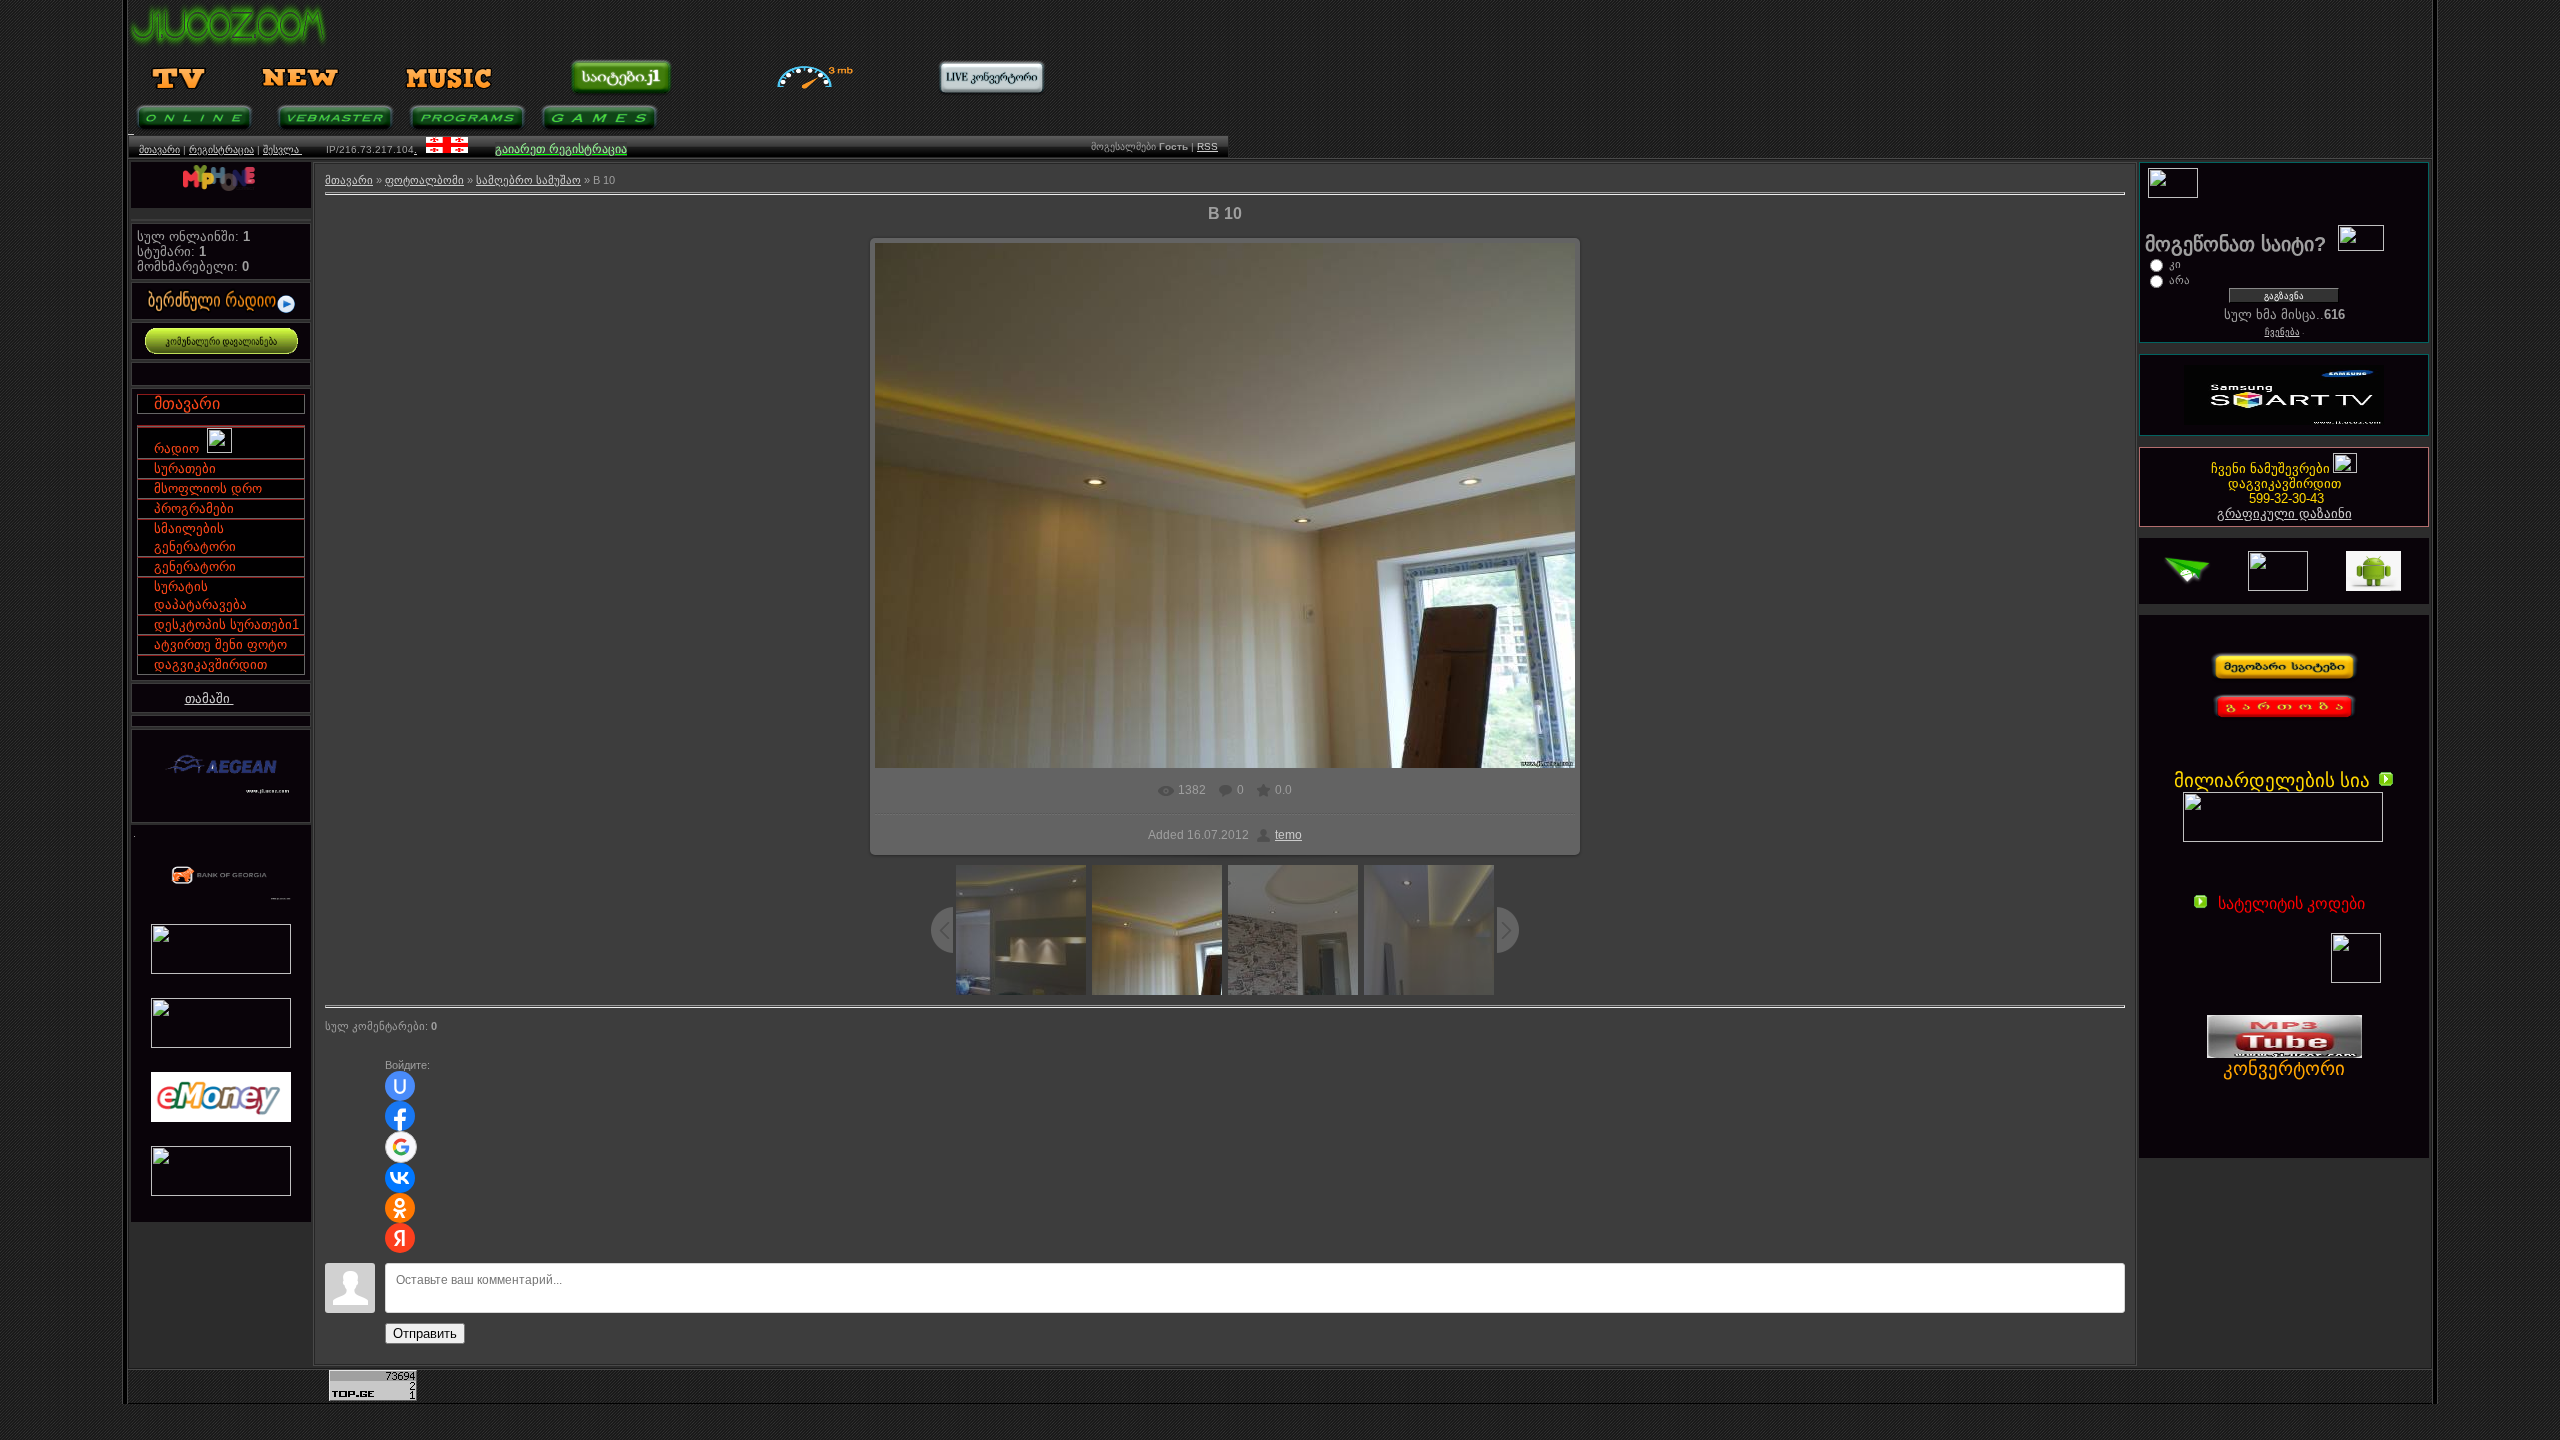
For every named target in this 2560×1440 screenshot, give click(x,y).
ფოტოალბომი (424, 180)
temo (1288, 835)
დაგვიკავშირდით (210, 664)
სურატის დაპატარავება (200, 595)
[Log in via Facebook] (400, 1116)
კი (2175, 264)
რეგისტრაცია (221, 149)
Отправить (425, 1333)
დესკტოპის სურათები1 (226, 624)
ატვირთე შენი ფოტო (220, 644)
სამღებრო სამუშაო (528, 180)
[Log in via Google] (401, 1147)
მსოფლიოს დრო (208, 488)
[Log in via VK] (400, 1178)
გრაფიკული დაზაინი (2284, 513)
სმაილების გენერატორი (195, 537)
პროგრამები (194, 508)
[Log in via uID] (400, 1086)
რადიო (180, 448)
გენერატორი (195, 566)
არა (2179, 280)
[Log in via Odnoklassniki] (400, 1208)
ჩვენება (2282, 332)
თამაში (209, 698)
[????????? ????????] (2270, 1091)
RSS (1207, 146)
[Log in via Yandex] (400, 1238)
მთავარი (159, 149)
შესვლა (282, 149)
